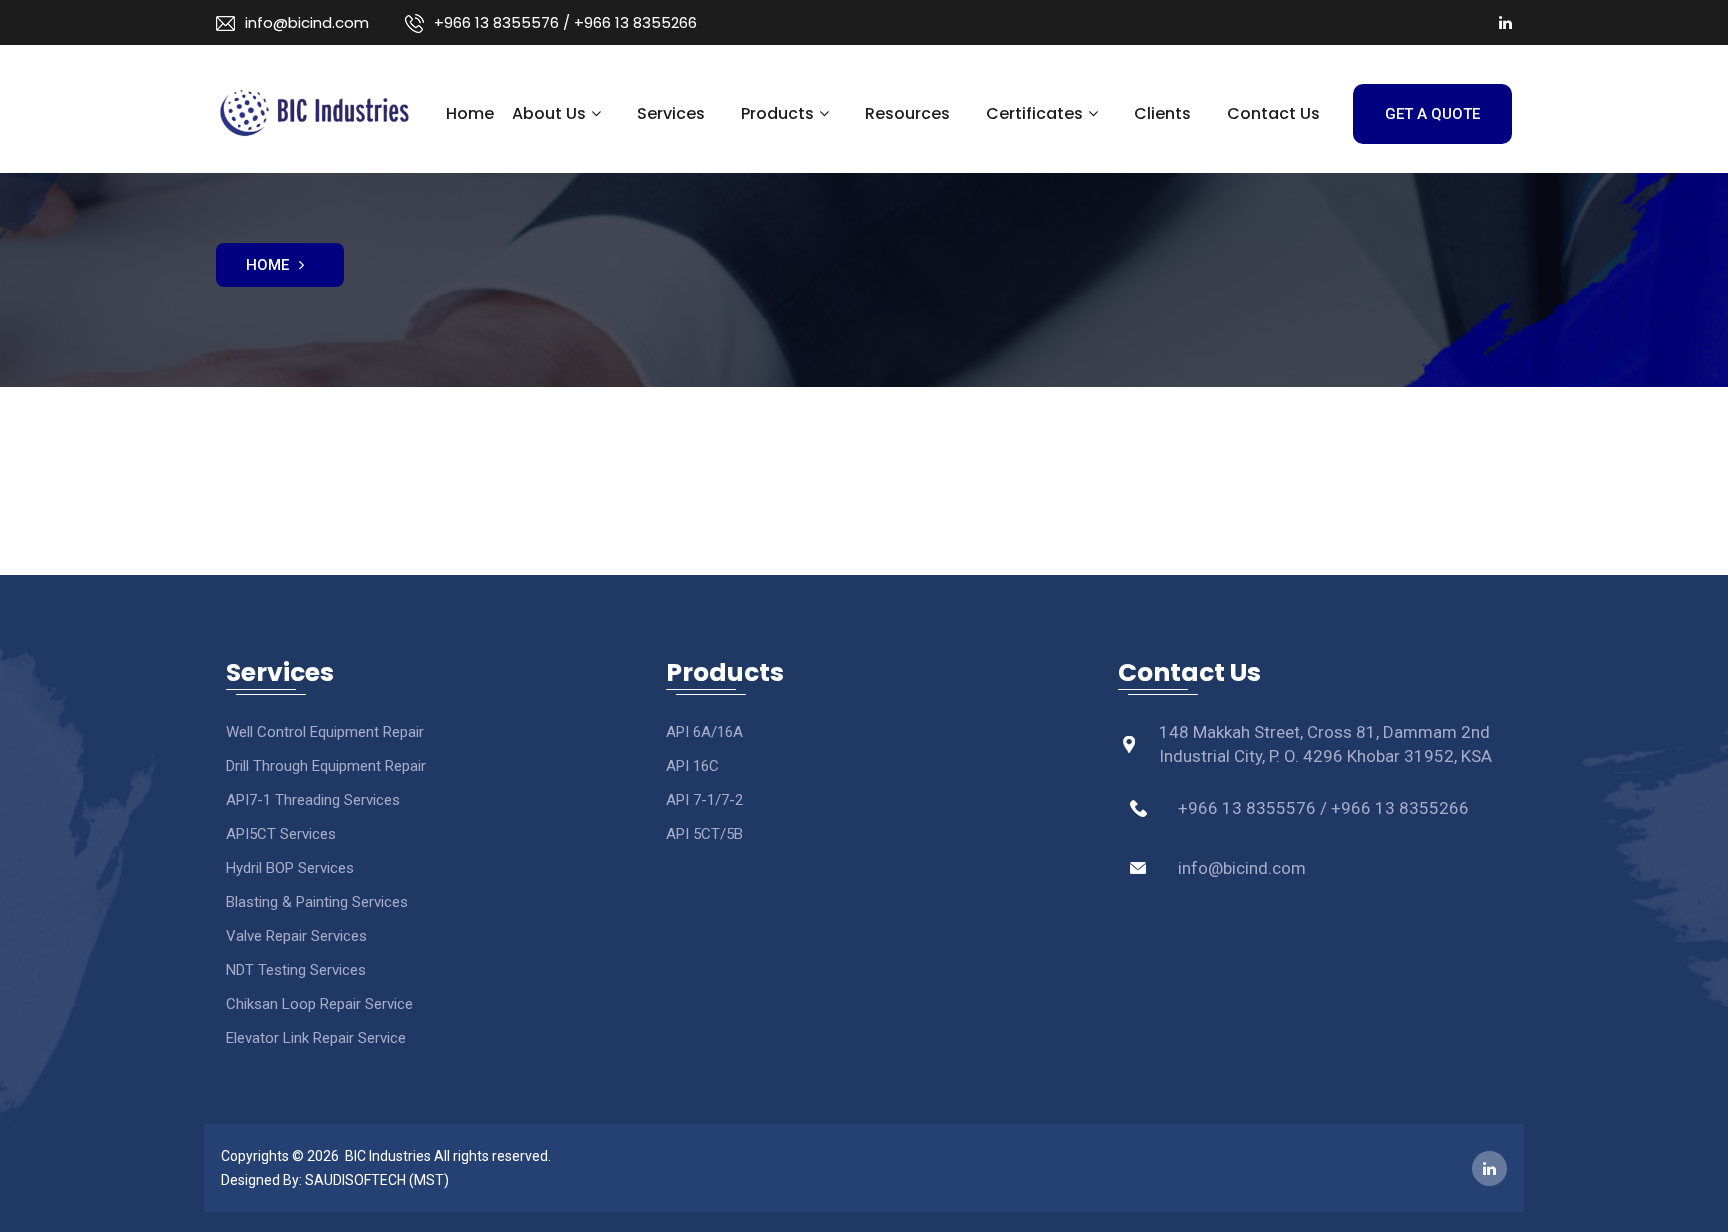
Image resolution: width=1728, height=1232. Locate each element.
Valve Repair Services (296, 936)
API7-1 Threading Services (313, 800)
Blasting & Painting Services (317, 902)
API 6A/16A (704, 732)
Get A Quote (1432, 114)
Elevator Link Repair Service (316, 1038)
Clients (1162, 113)
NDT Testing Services (296, 970)
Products (777, 113)
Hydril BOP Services (290, 868)
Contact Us (1273, 113)
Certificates (1034, 113)
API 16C (692, 766)
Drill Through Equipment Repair (326, 766)
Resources (907, 113)
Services (671, 113)
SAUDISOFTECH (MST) (377, 1180)
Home (470, 113)
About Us (549, 113)
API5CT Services (281, 834)
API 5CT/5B (704, 834)
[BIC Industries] (314, 109)
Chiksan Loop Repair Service (319, 1004)
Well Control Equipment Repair (325, 732)
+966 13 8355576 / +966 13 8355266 (565, 22)
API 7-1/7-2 (704, 800)
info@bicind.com (307, 22)
